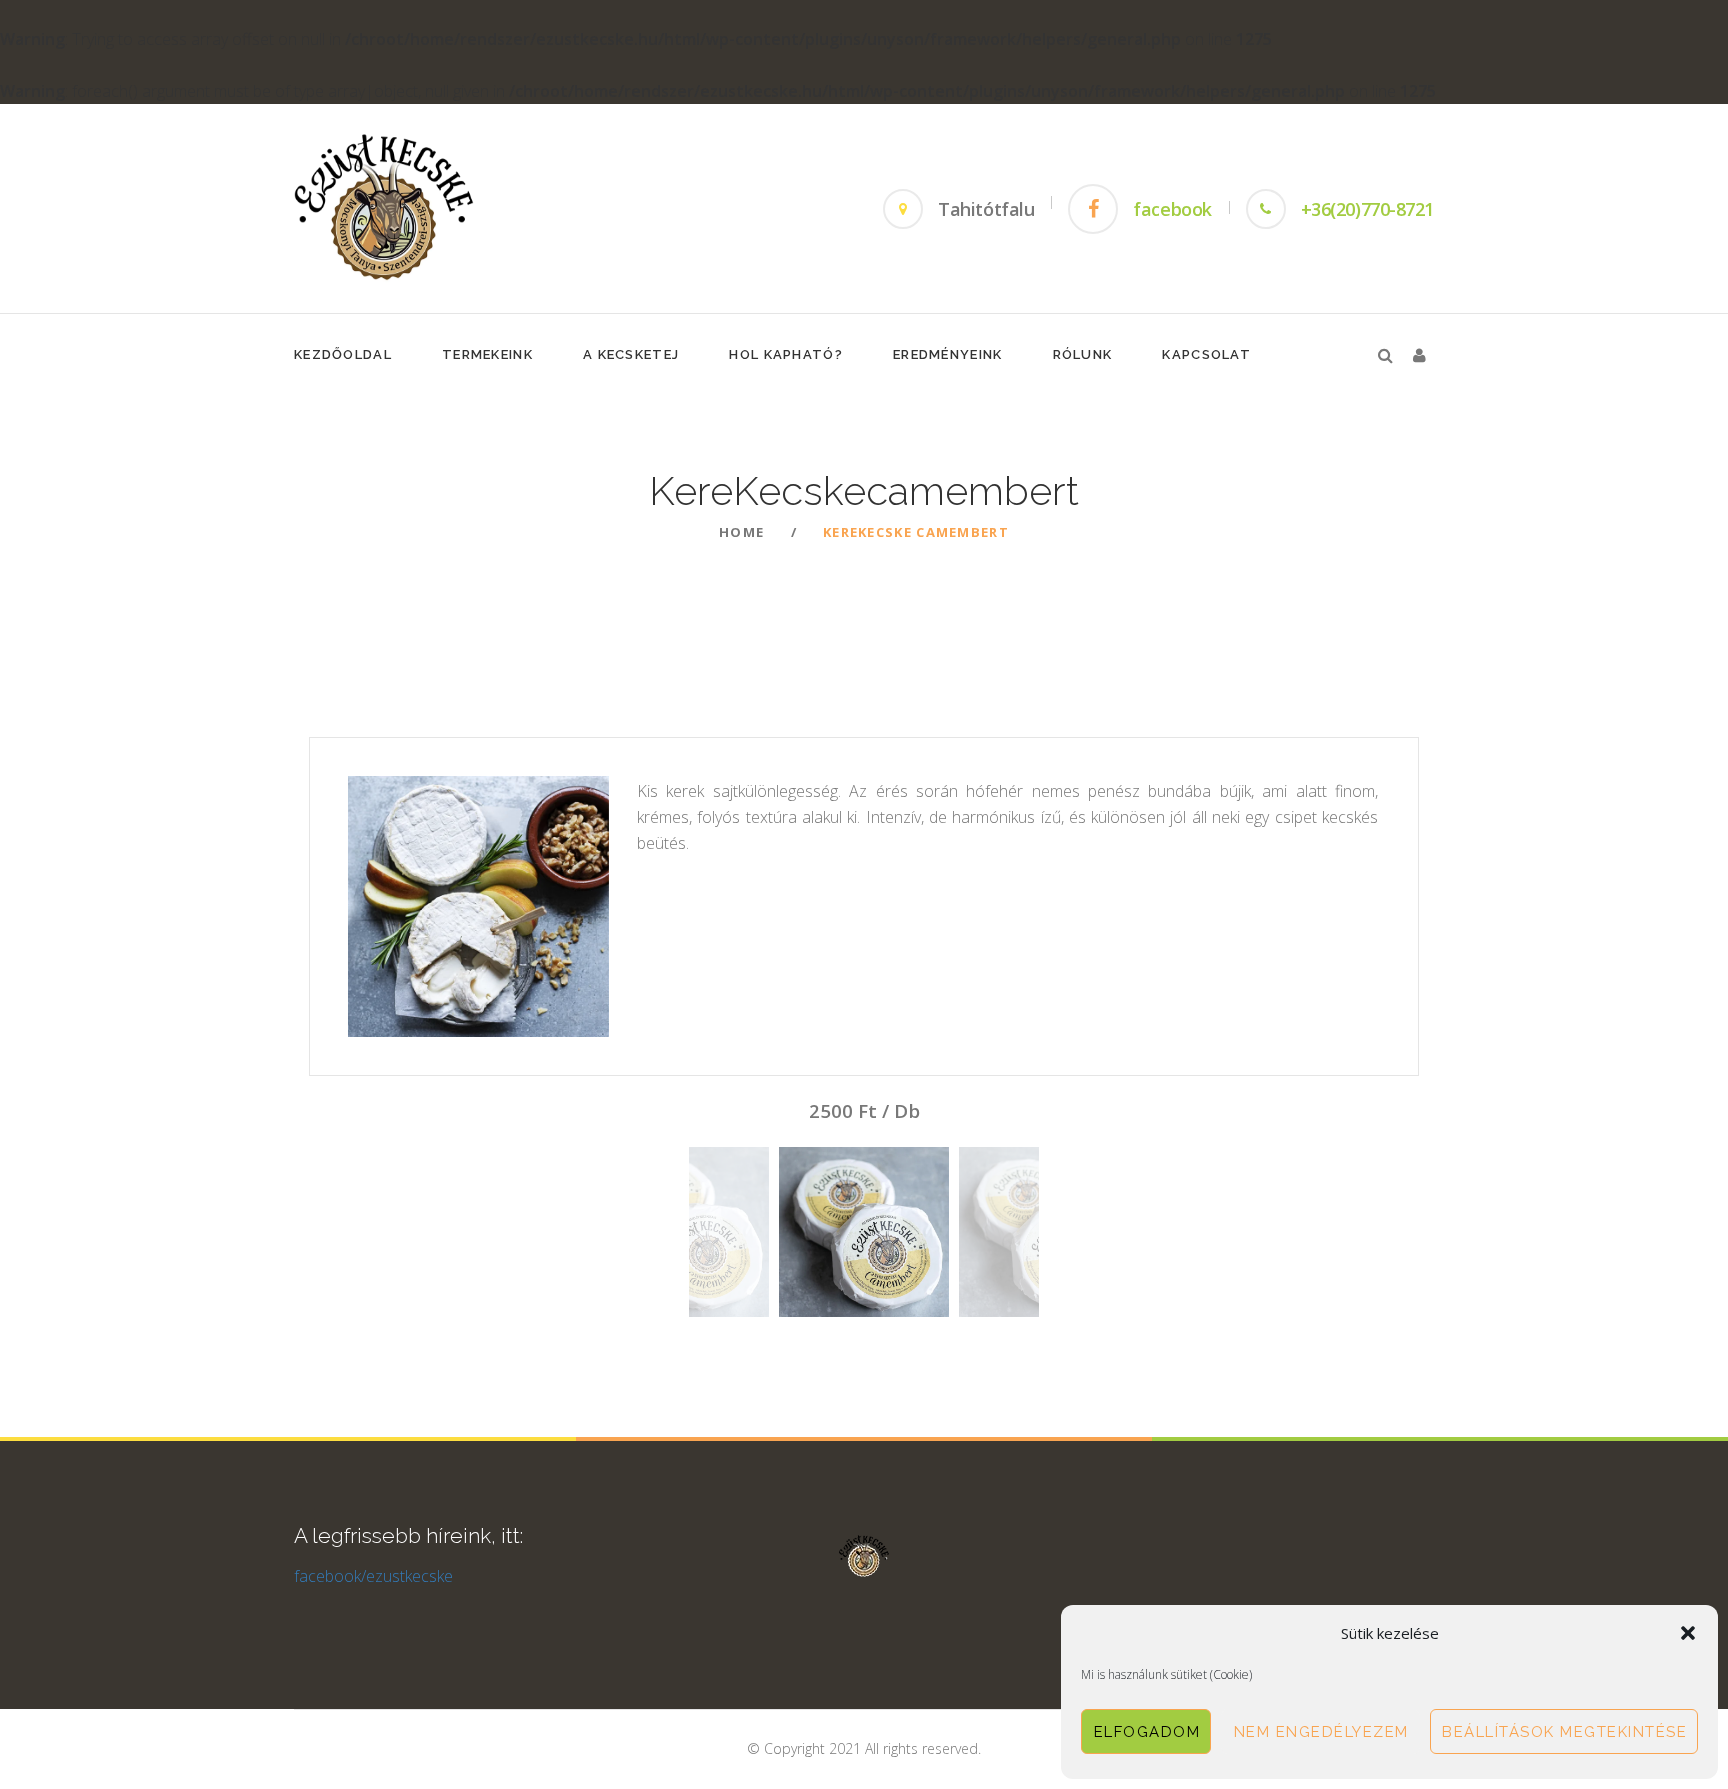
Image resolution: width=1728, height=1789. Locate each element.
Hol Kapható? (786, 354)
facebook (1172, 209)
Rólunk (1083, 354)
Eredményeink (948, 354)
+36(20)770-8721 (1367, 209)
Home (741, 532)
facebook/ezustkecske (373, 1576)
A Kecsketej (631, 354)
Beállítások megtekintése (1564, 1732)
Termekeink (487, 354)
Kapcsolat (1206, 354)
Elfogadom (1147, 1732)
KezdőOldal (343, 354)
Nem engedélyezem (1321, 1732)
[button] (1688, 1633)
